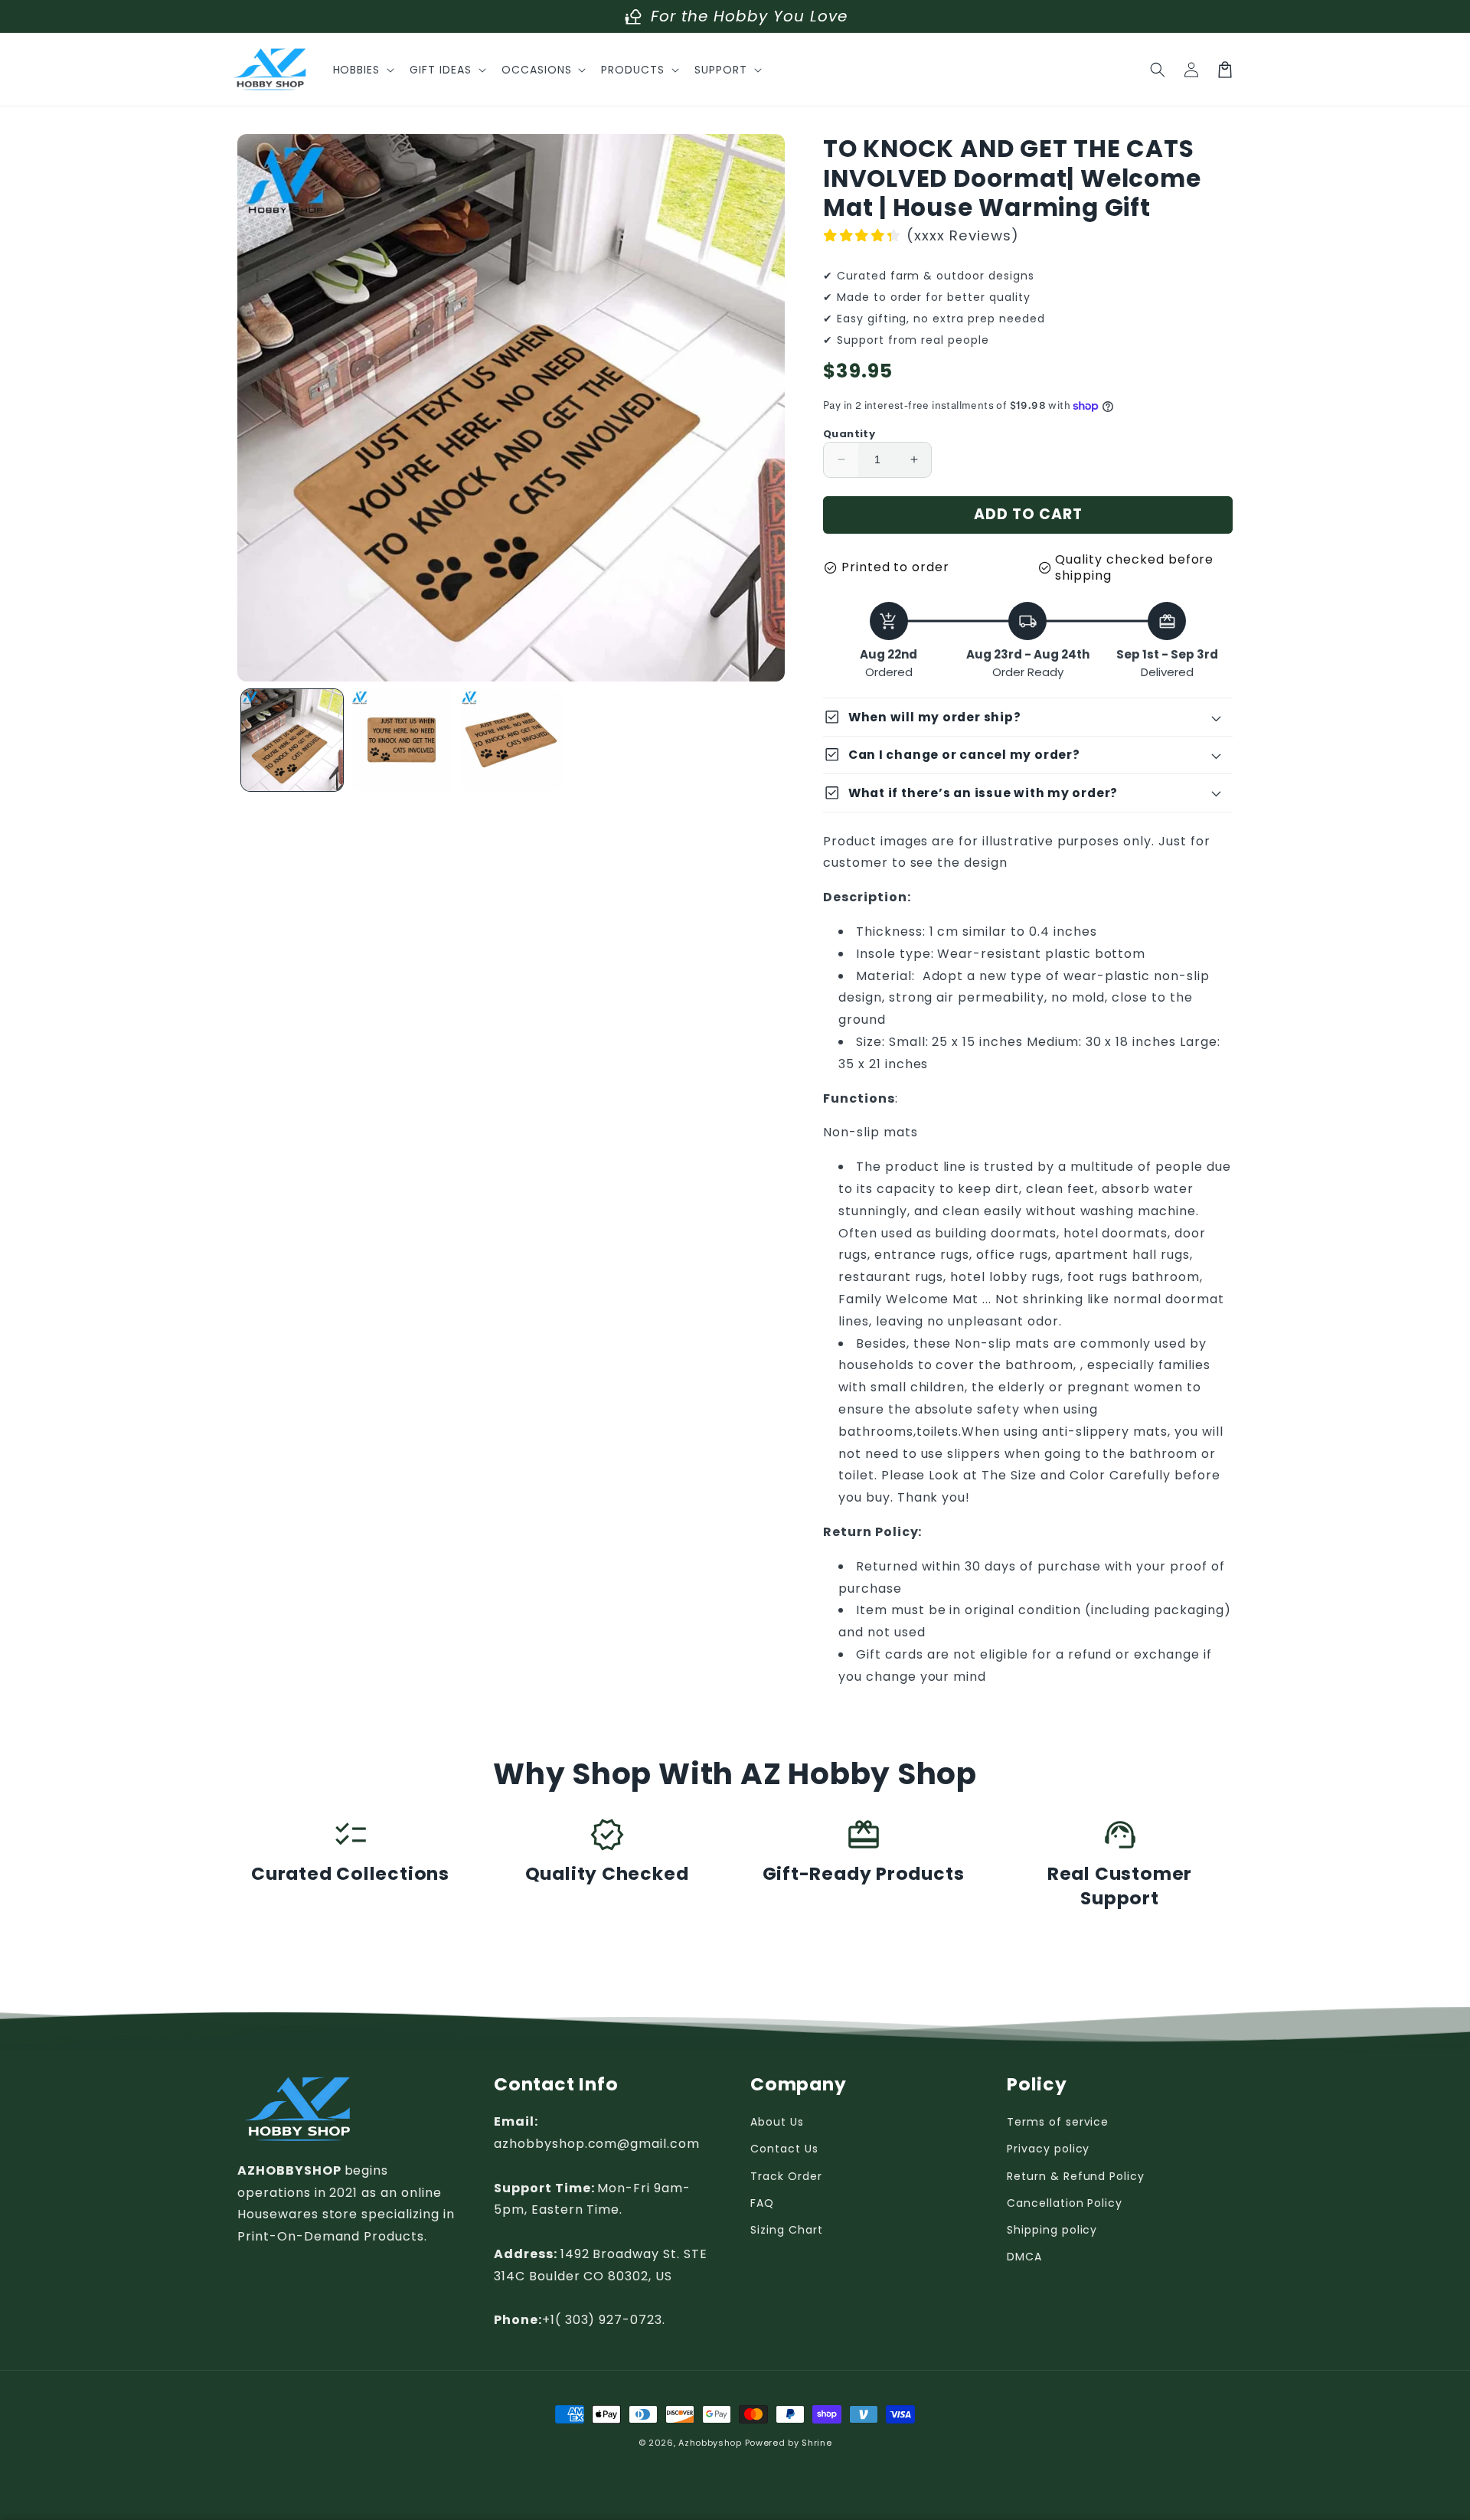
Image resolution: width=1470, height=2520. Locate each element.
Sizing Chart (787, 2230)
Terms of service (1058, 2122)
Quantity (849, 434)
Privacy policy (1048, 2149)
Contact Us (784, 2149)
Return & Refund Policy (1076, 2176)
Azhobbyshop (710, 2443)
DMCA (1024, 2257)
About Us (777, 2122)
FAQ (762, 2203)
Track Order (786, 2176)
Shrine (817, 2443)
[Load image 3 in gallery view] (511, 740)
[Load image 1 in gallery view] (292, 740)
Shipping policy (1052, 2230)
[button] (363, 70)
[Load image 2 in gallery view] (402, 740)
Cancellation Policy (1065, 2203)
